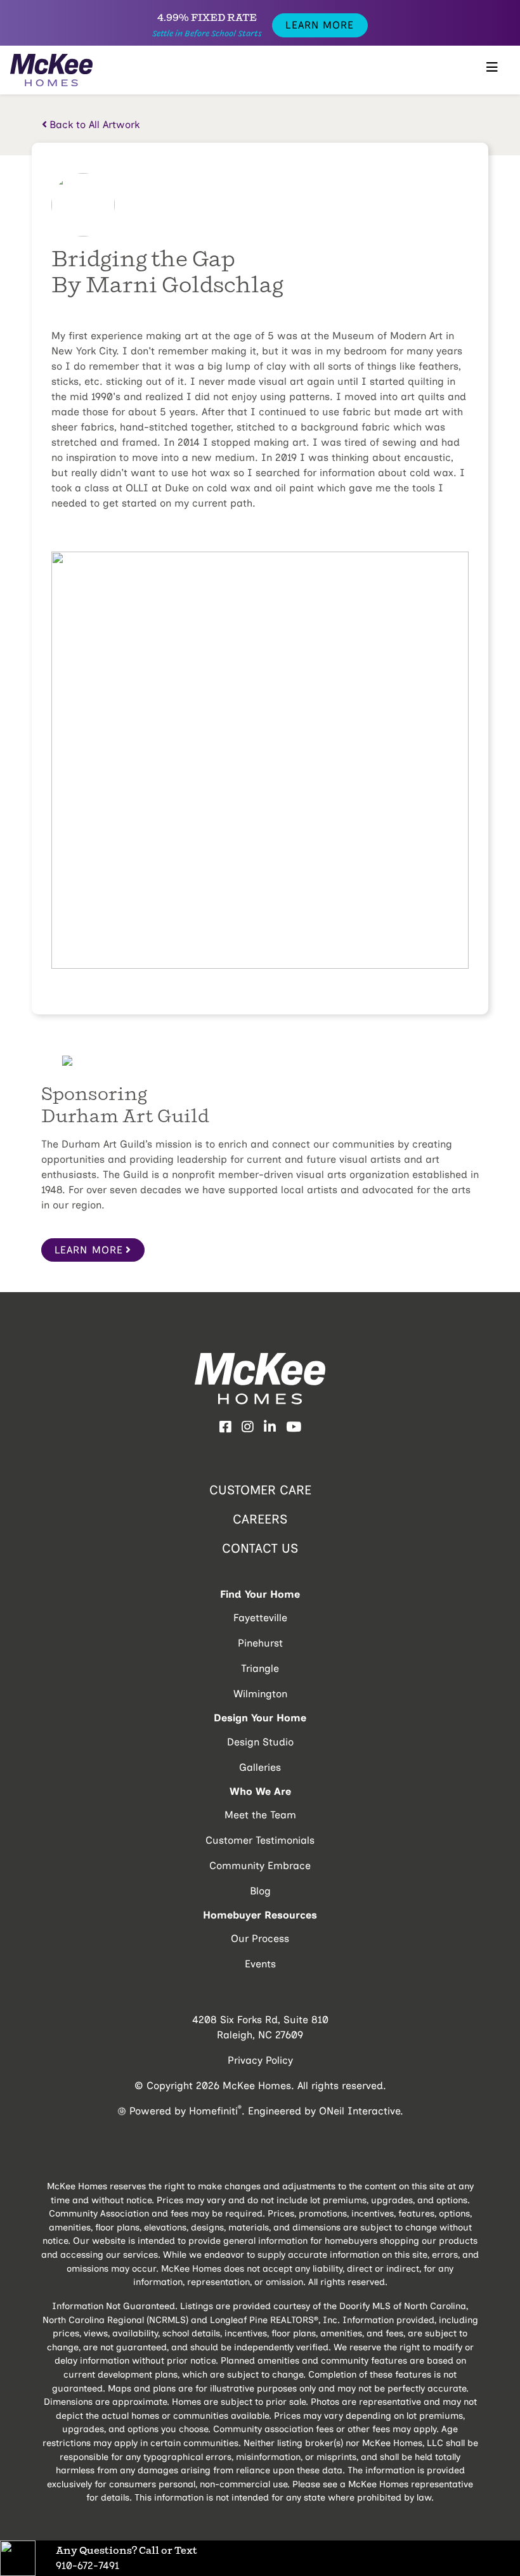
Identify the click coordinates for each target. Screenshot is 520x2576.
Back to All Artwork (94, 125)
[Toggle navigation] (492, 70)
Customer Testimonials (260, 1840)
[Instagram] (248, 1427)
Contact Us (260, 1548)
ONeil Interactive (360, 2111)
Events (260, 1964)
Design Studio (260, 1742)
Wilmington (260, 1694)
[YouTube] (294, 1427)
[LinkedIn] (270, 1427)
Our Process (260, 1938)
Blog (260, 1891)
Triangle (260, 1668)
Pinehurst (260, 1643)
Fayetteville (260, 1618)
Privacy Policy (260, 2060)
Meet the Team (260, 1815)
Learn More (320, 25)
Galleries (260, 1767)
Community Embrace (260, 1866)
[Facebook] (225, 1427)
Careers (260, 1519)
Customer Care (260, 1490)
